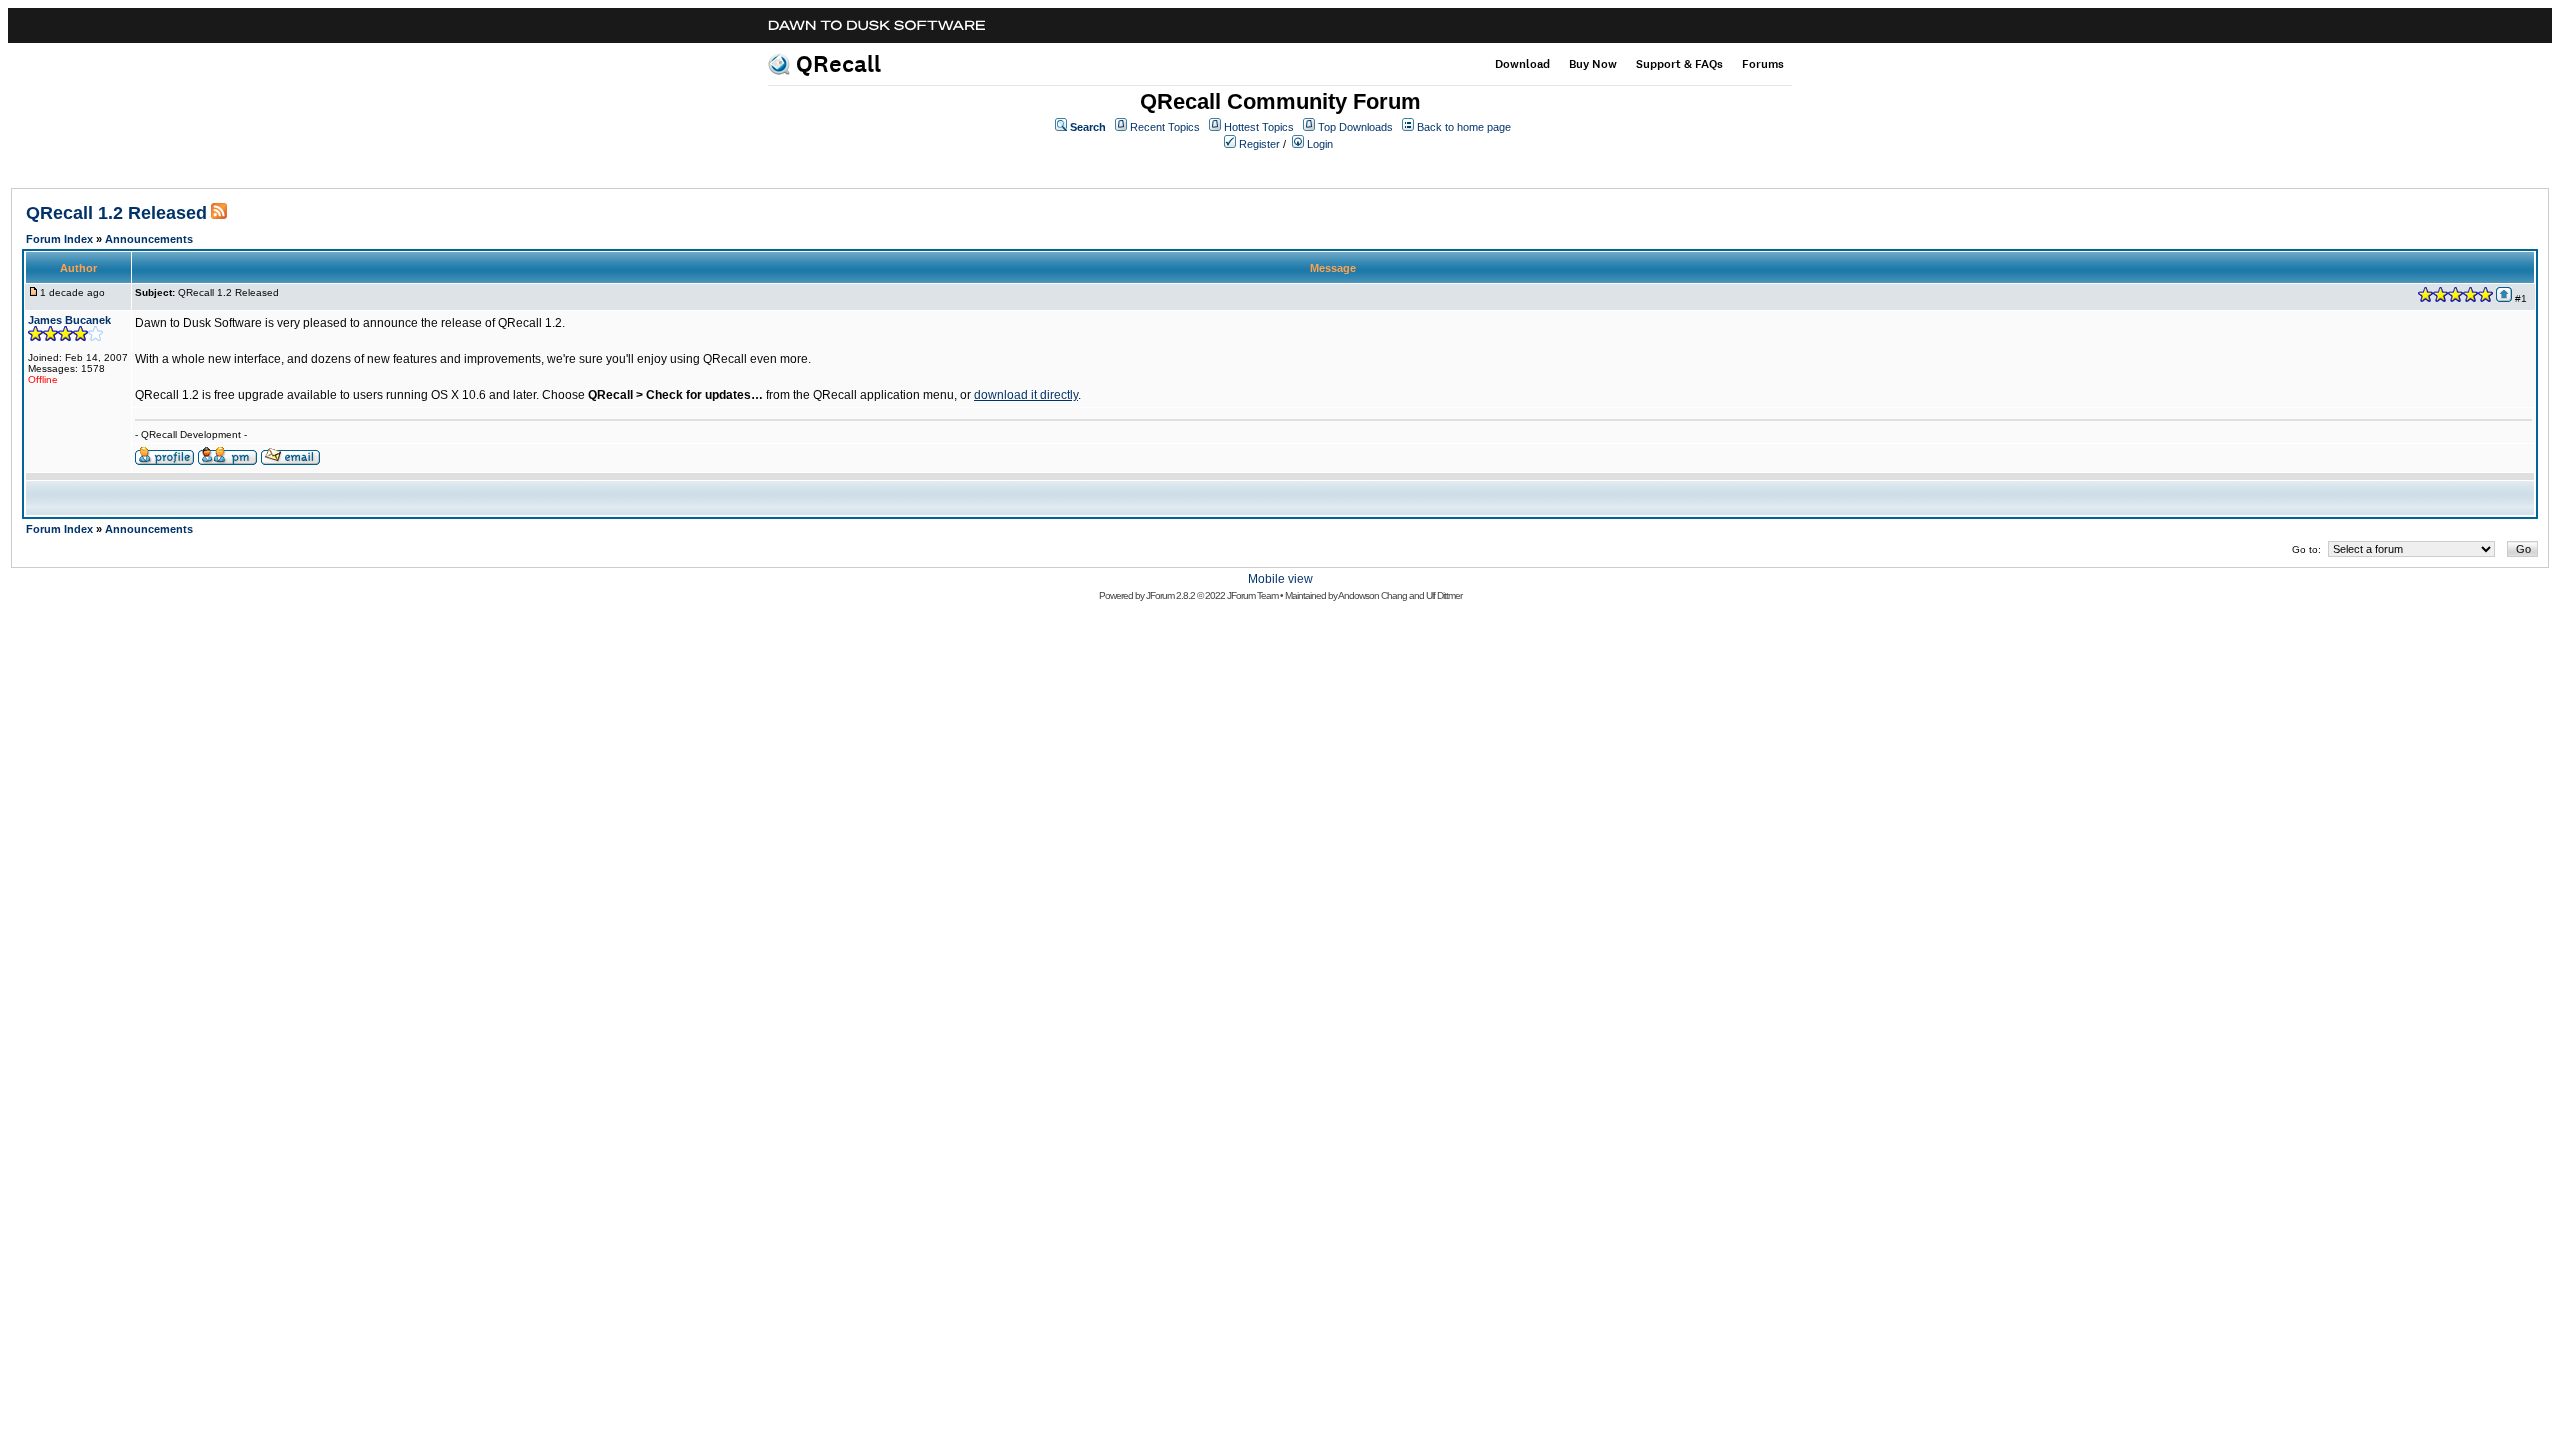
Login (1320, 144)
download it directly (1026, 395)
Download (1522, 64)
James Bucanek (69, 320)
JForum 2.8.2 (1170, 595)
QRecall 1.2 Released (116, 213)
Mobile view (1280, 579)
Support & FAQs (1679, 64)
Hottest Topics (1259, 127)
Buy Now (1593, 64)
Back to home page (1464, 127)
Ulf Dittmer (1444, 595)
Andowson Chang (1372, 595)
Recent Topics (1165, 127)
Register (1259, 144)
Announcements (149, 239)
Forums (1763, 64)
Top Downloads (1355, 127)
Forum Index (59, 239)
